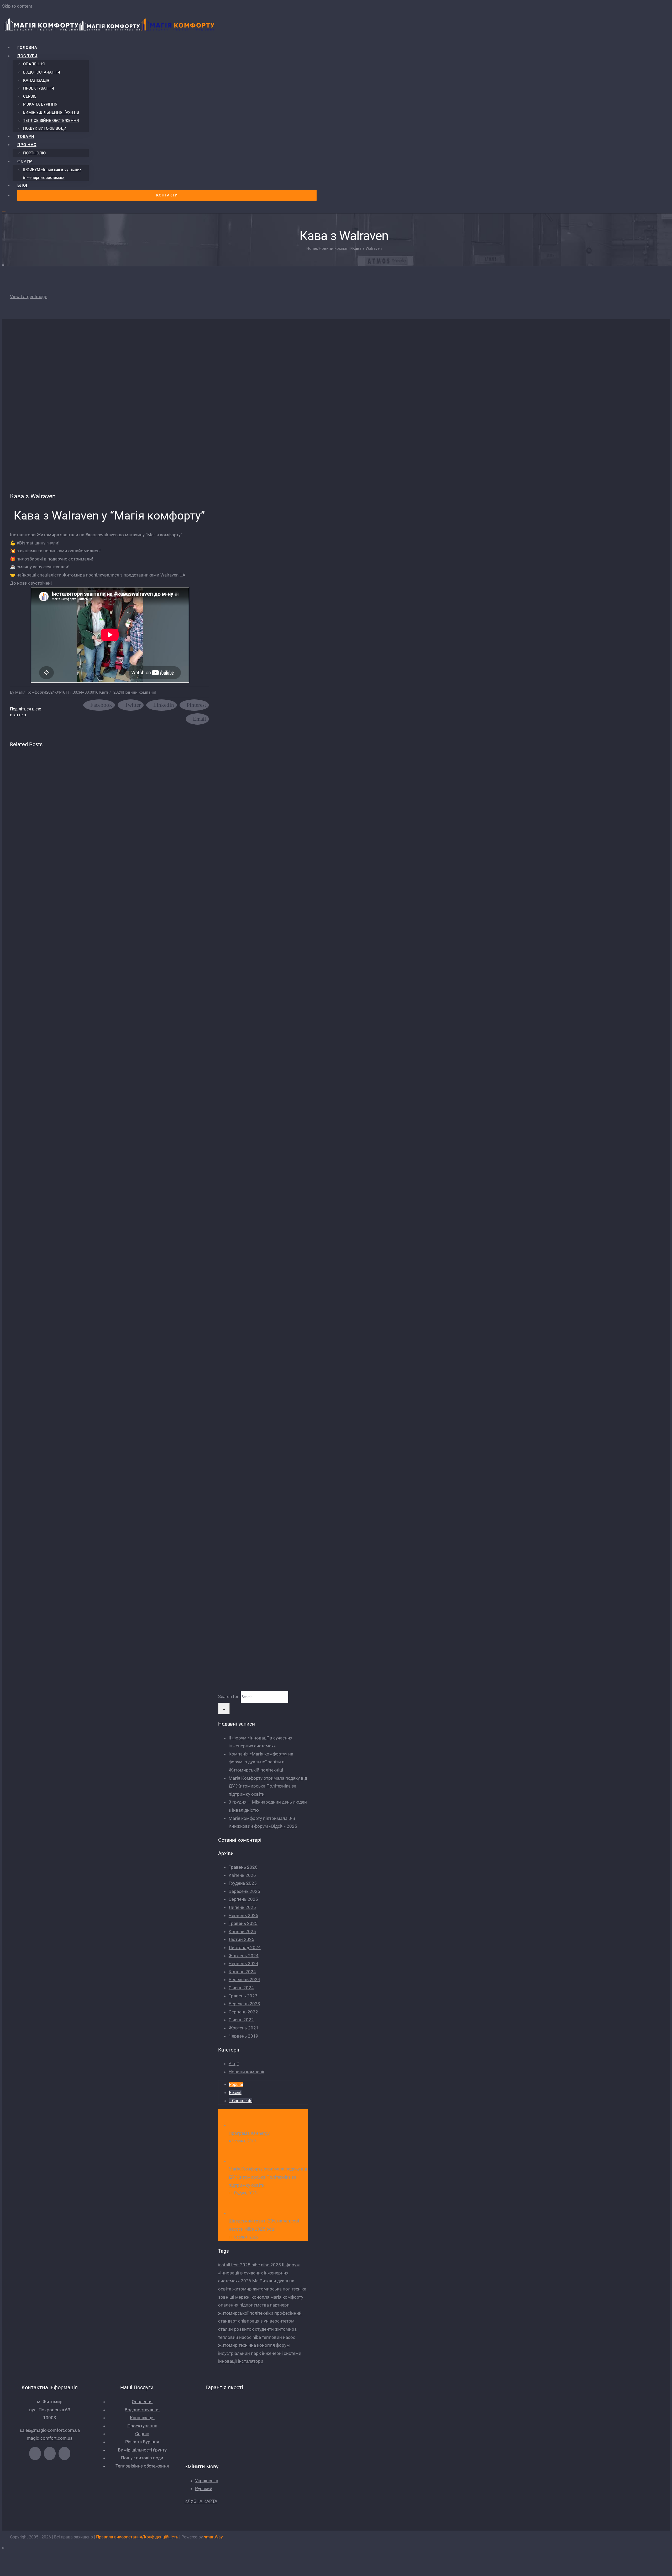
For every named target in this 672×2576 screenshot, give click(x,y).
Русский (204, 2489)
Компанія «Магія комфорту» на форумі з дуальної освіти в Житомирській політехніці (261, 1762)
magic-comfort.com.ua (50, 2438)
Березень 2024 (244, 1980)
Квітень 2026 (242, 1875)
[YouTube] (50, 2453)
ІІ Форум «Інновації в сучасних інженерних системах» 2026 (259, 2273)
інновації (227, 2361)
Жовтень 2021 (244, 2028)
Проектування (142, 2426)
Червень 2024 (243, 1964)
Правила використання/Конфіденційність (137, 2537)
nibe (256, 2265)
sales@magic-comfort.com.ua (50, 2430)
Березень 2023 (244, 2004)
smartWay (213, 2537)
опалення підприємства (243, 2305)
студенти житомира (276, 2329)
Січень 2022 (241, 2020)
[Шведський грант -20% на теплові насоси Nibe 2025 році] (237, 2213)
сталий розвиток (236, 2329)
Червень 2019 (243, 2036)
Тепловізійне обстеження (142, 2466)
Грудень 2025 (243, 1883)
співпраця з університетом (266, 2321)
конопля (260, 2297)
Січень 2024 (241, 1988)
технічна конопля (257, 2345)
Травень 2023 (243, 1996)
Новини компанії (139, 692)
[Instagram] (64, 2453)
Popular (236, 2084)
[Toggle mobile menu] (4, 209)
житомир (242, 2289)
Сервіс (142, 2434)
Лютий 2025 (241, 1939)
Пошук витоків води (142, 2458)
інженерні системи (282, 2353)
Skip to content (17, 6)
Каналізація (142, 2418)
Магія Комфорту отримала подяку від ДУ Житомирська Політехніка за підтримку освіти (268, 1786)
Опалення (142, 2402)
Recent (235, 2093)
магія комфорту (287, 2297)
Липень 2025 (242, 1907)
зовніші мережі (234, 2297)
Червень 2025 (243, 1915)
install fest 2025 (234, 2265)
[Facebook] (35, 2453)
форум (283, 2345)
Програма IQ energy (249, 2133)
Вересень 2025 (244, 1891)
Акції (234, 2064)
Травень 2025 (243, 1923)
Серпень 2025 (243, 1899)
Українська (207, 2481)
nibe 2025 (271, 2265)
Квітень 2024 (242, 1972)
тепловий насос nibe (240, 2337)
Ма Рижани (264, 2281)
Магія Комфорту (30, 692)
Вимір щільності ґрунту (142, 2450)
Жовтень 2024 (244, 1956)
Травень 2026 (243, 1867)
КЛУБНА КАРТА (201, 2501)
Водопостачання (142, 2410)
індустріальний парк (240, 2353)
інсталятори (251, 2361)
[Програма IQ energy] (237, 2125)
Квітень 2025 (242, 1931)
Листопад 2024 (245, 1947)
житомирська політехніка (280, 2289)
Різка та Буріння (142, 2442)
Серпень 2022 (243, 2012)
